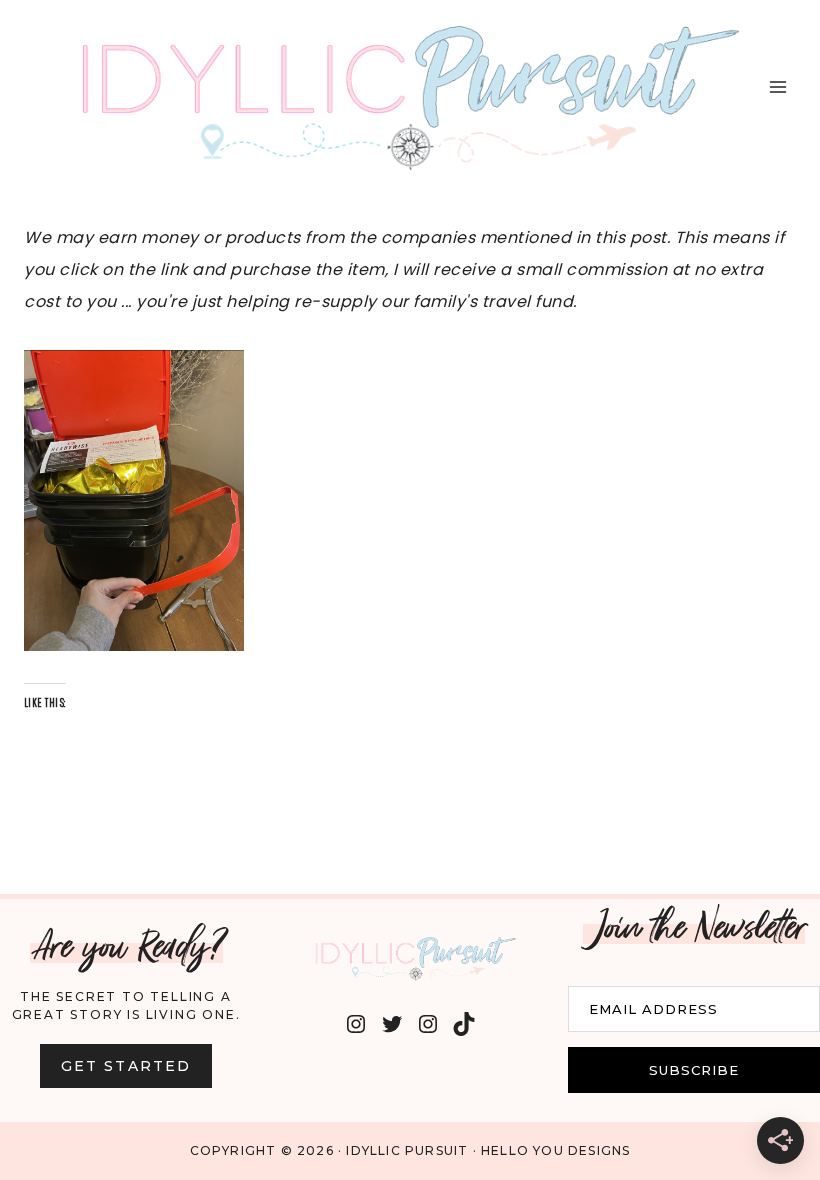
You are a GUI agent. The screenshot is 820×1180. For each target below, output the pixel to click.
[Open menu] (777, 86)
